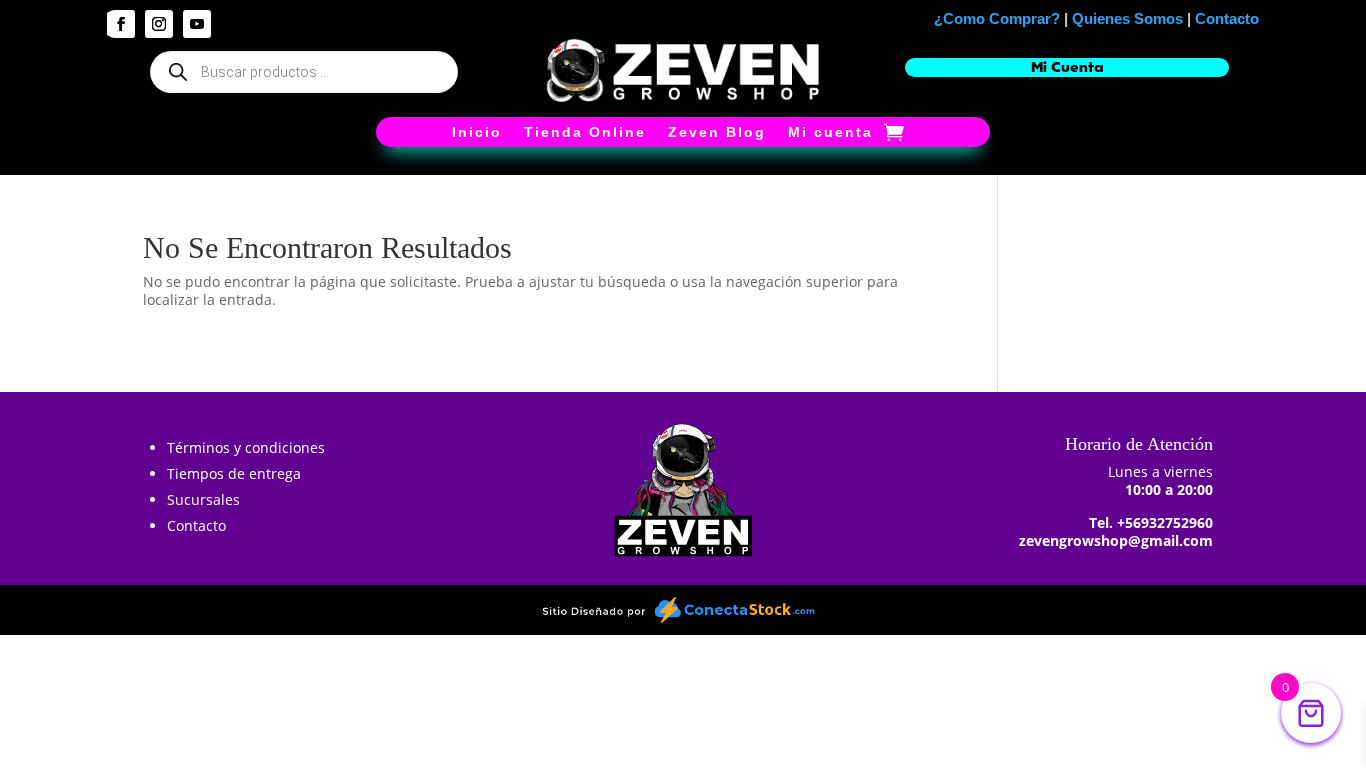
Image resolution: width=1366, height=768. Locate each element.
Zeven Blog (717, 132)
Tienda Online (585, 132)
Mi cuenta (830, 132)
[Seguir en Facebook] (121, 24)
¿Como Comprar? (997, 18)
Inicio (477, 132)
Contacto (1227, 18)
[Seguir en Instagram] (159, 24)
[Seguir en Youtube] (197, 24)
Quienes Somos (1127, 18)
